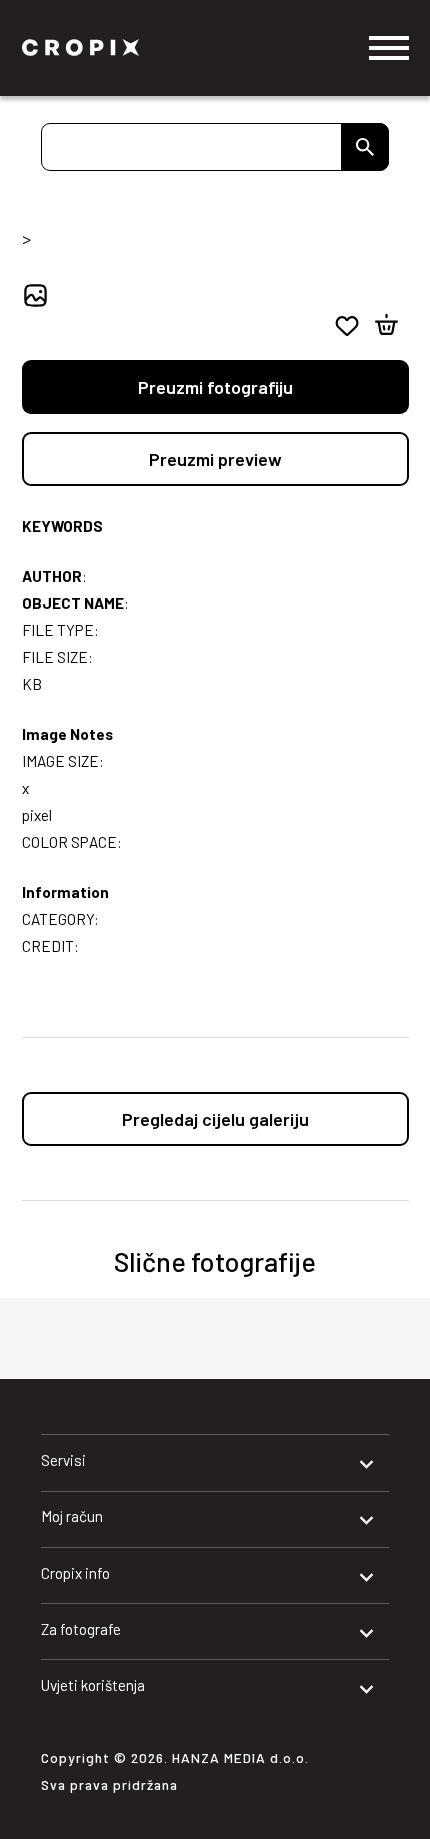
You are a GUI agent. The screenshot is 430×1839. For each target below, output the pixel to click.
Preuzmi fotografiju (215, 387)
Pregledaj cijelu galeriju (215, 1119)
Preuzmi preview (215, 459)
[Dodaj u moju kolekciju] (346, 326)
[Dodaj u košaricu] (386, 326)
